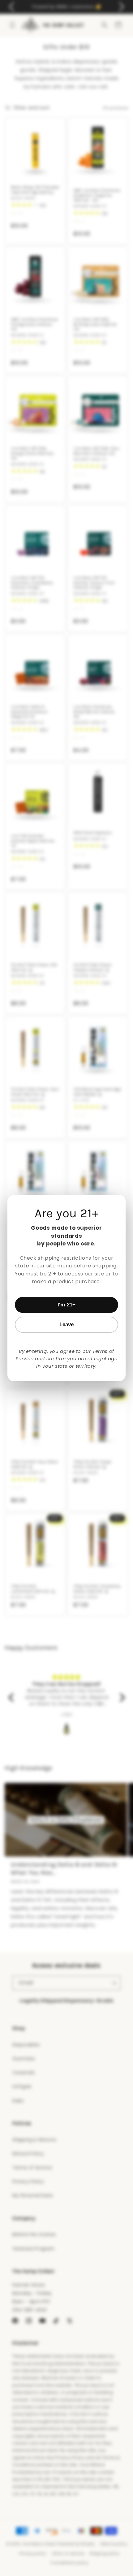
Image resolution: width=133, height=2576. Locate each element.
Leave (67, 1325)
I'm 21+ (66, 1305)
